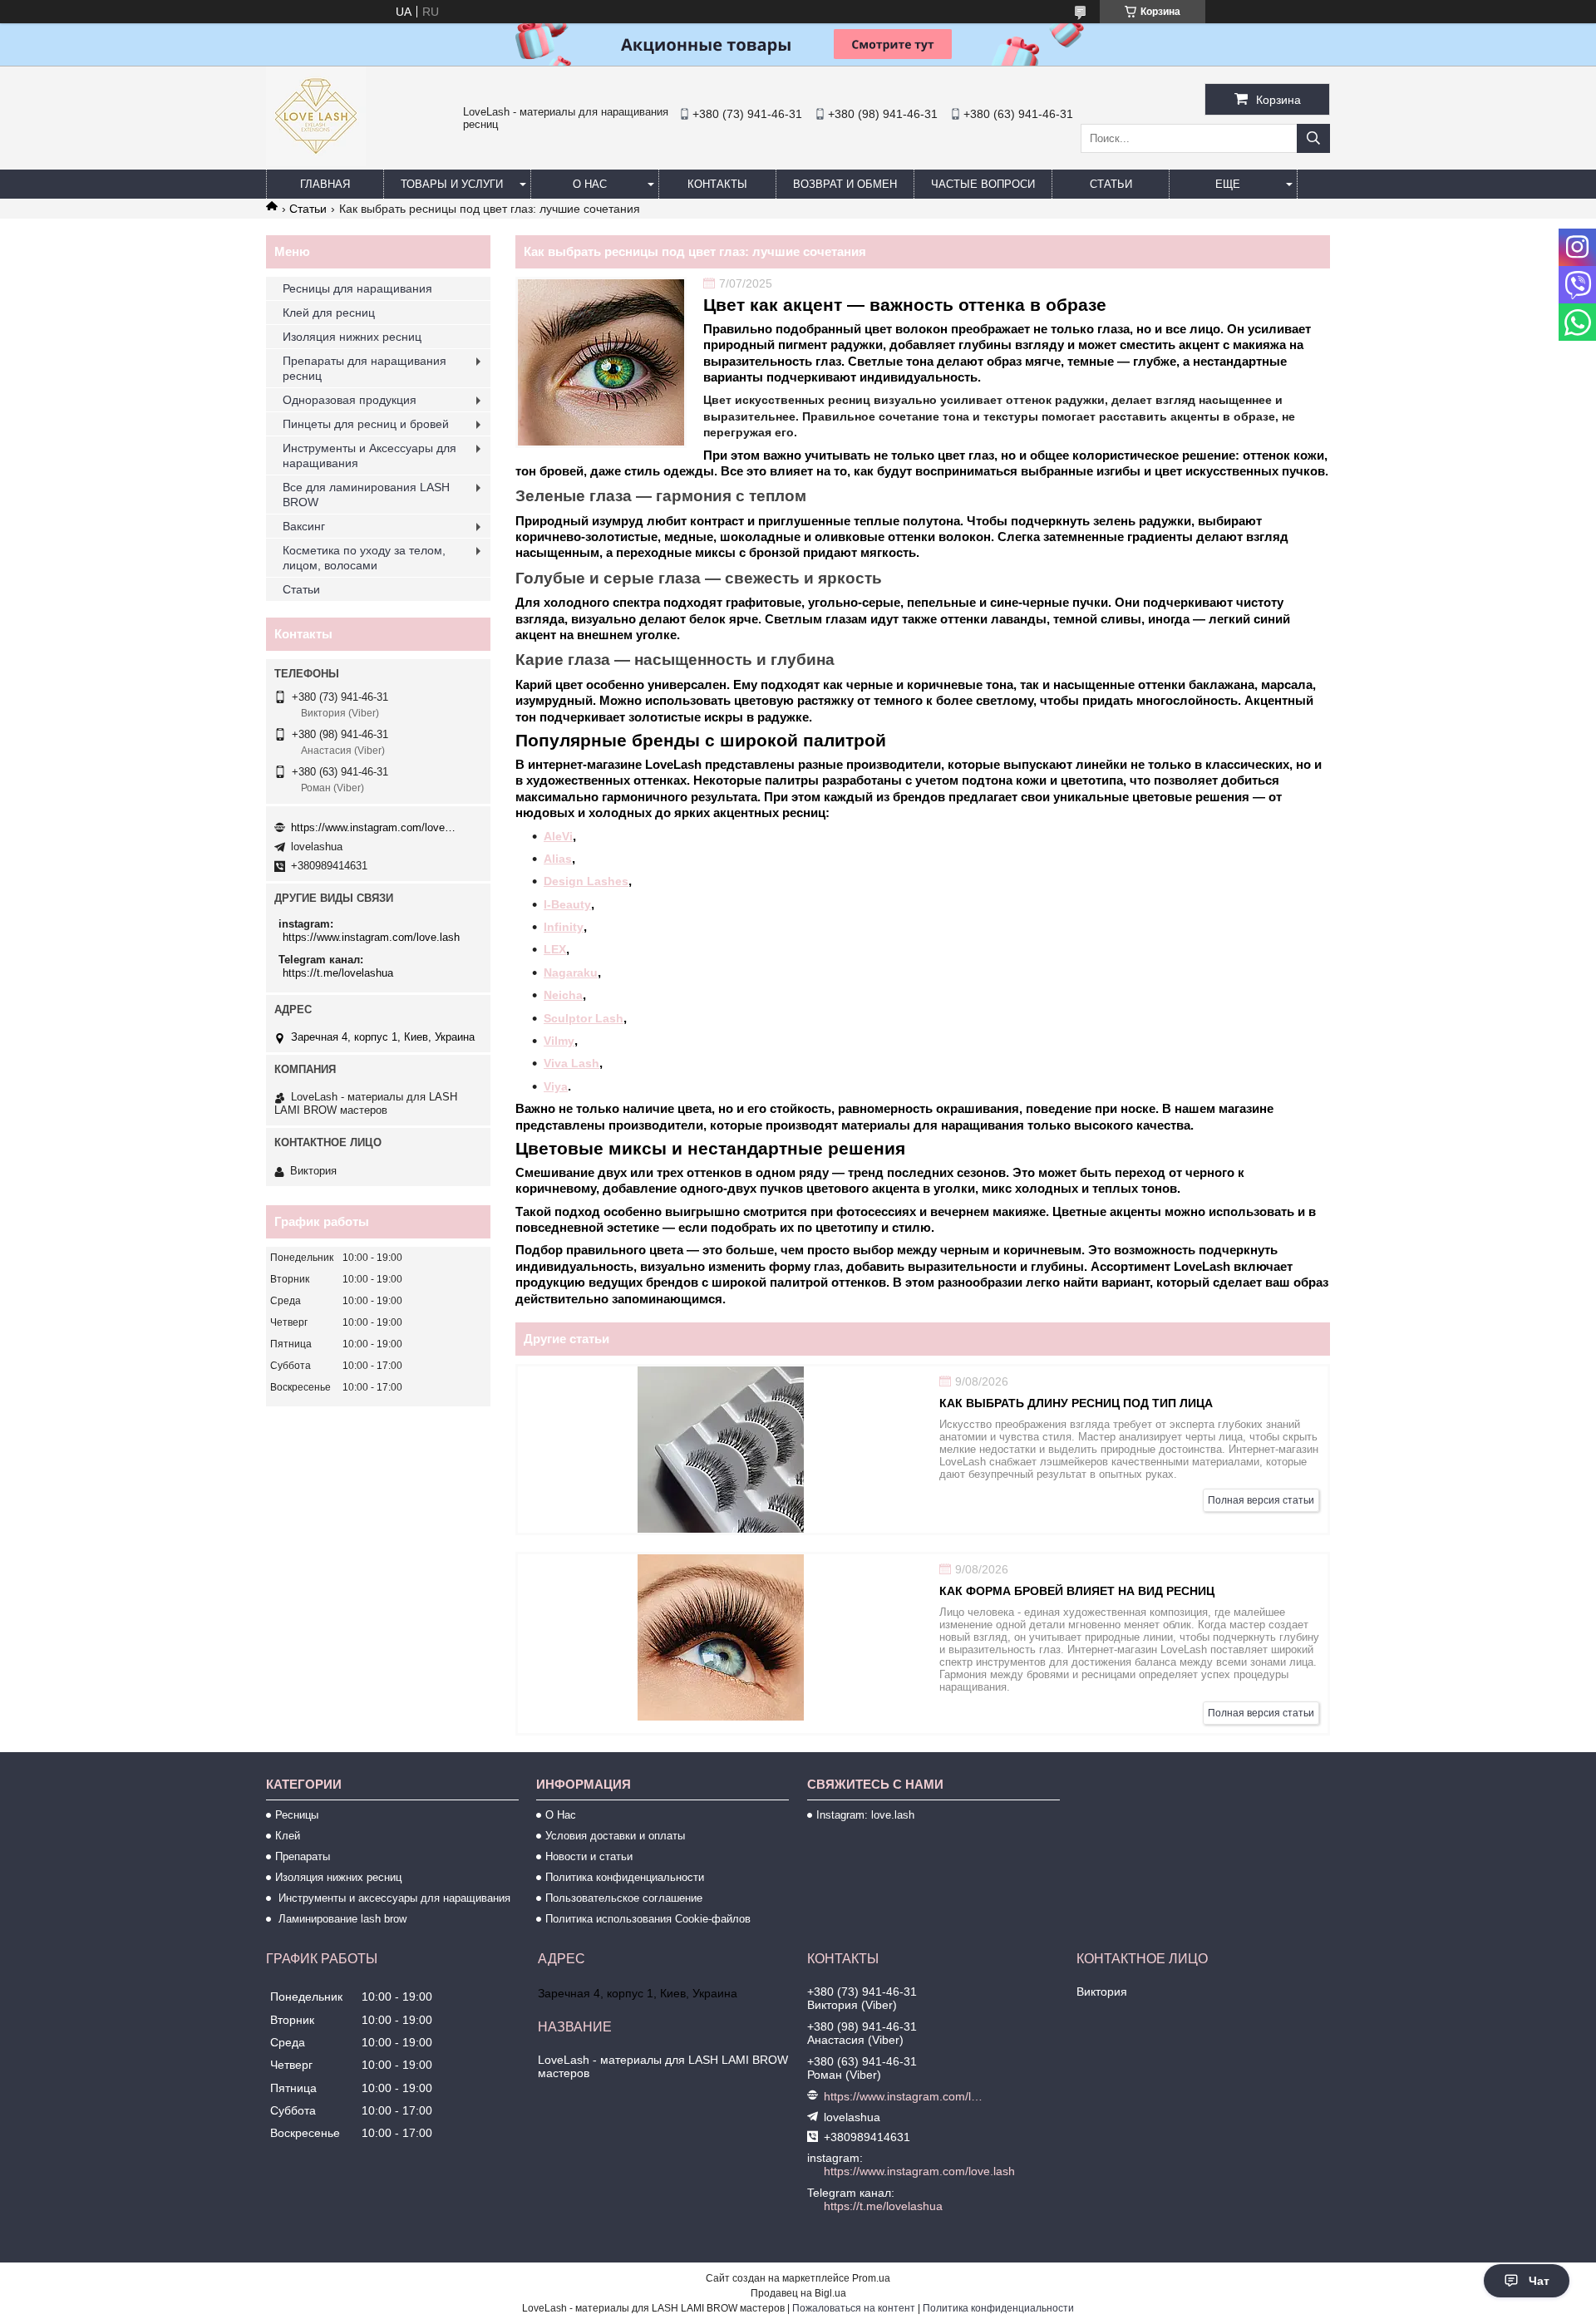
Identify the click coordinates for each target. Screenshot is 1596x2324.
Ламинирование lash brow (341, 1919)
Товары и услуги (452, 184)
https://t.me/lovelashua (338, 973)
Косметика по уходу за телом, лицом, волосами (364, 558)
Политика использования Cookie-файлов (648, 1919)
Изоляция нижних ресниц (352, 337)
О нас (590, 184)
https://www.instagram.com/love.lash (374, 827)
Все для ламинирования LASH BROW (366, 495)
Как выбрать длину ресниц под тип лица (1076, 1403)
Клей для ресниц (329, 313)
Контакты (717, 184)
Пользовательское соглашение (624, 1898)
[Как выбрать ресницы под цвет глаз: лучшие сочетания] (601, 362)
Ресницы (297, 1815)
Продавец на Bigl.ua (798, 2293)
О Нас (561, 1815)
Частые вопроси (983, 184)
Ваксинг (304, 526)
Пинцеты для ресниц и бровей (366, 424)
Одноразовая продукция (350, 400)
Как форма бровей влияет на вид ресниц (1077, 1591)
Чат (1539, 2281)
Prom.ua (871, 2278)
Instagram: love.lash (865, 1815)
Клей (288, 1836)
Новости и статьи (589, 1856)
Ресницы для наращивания (357, 288)
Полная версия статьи (1261, 1500)
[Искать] (1313, 138)
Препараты (303, 1856)
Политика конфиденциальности (625, 1877)
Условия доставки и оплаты (615, 1836)
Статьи (1111, 184)
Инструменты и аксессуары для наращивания (393, 1898)
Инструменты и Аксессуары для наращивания (369, 455)
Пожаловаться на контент (854, 2308)
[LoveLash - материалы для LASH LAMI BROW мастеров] (316, 162)
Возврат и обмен (845, 184)
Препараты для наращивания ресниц (365, 368)
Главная (325, 184)
